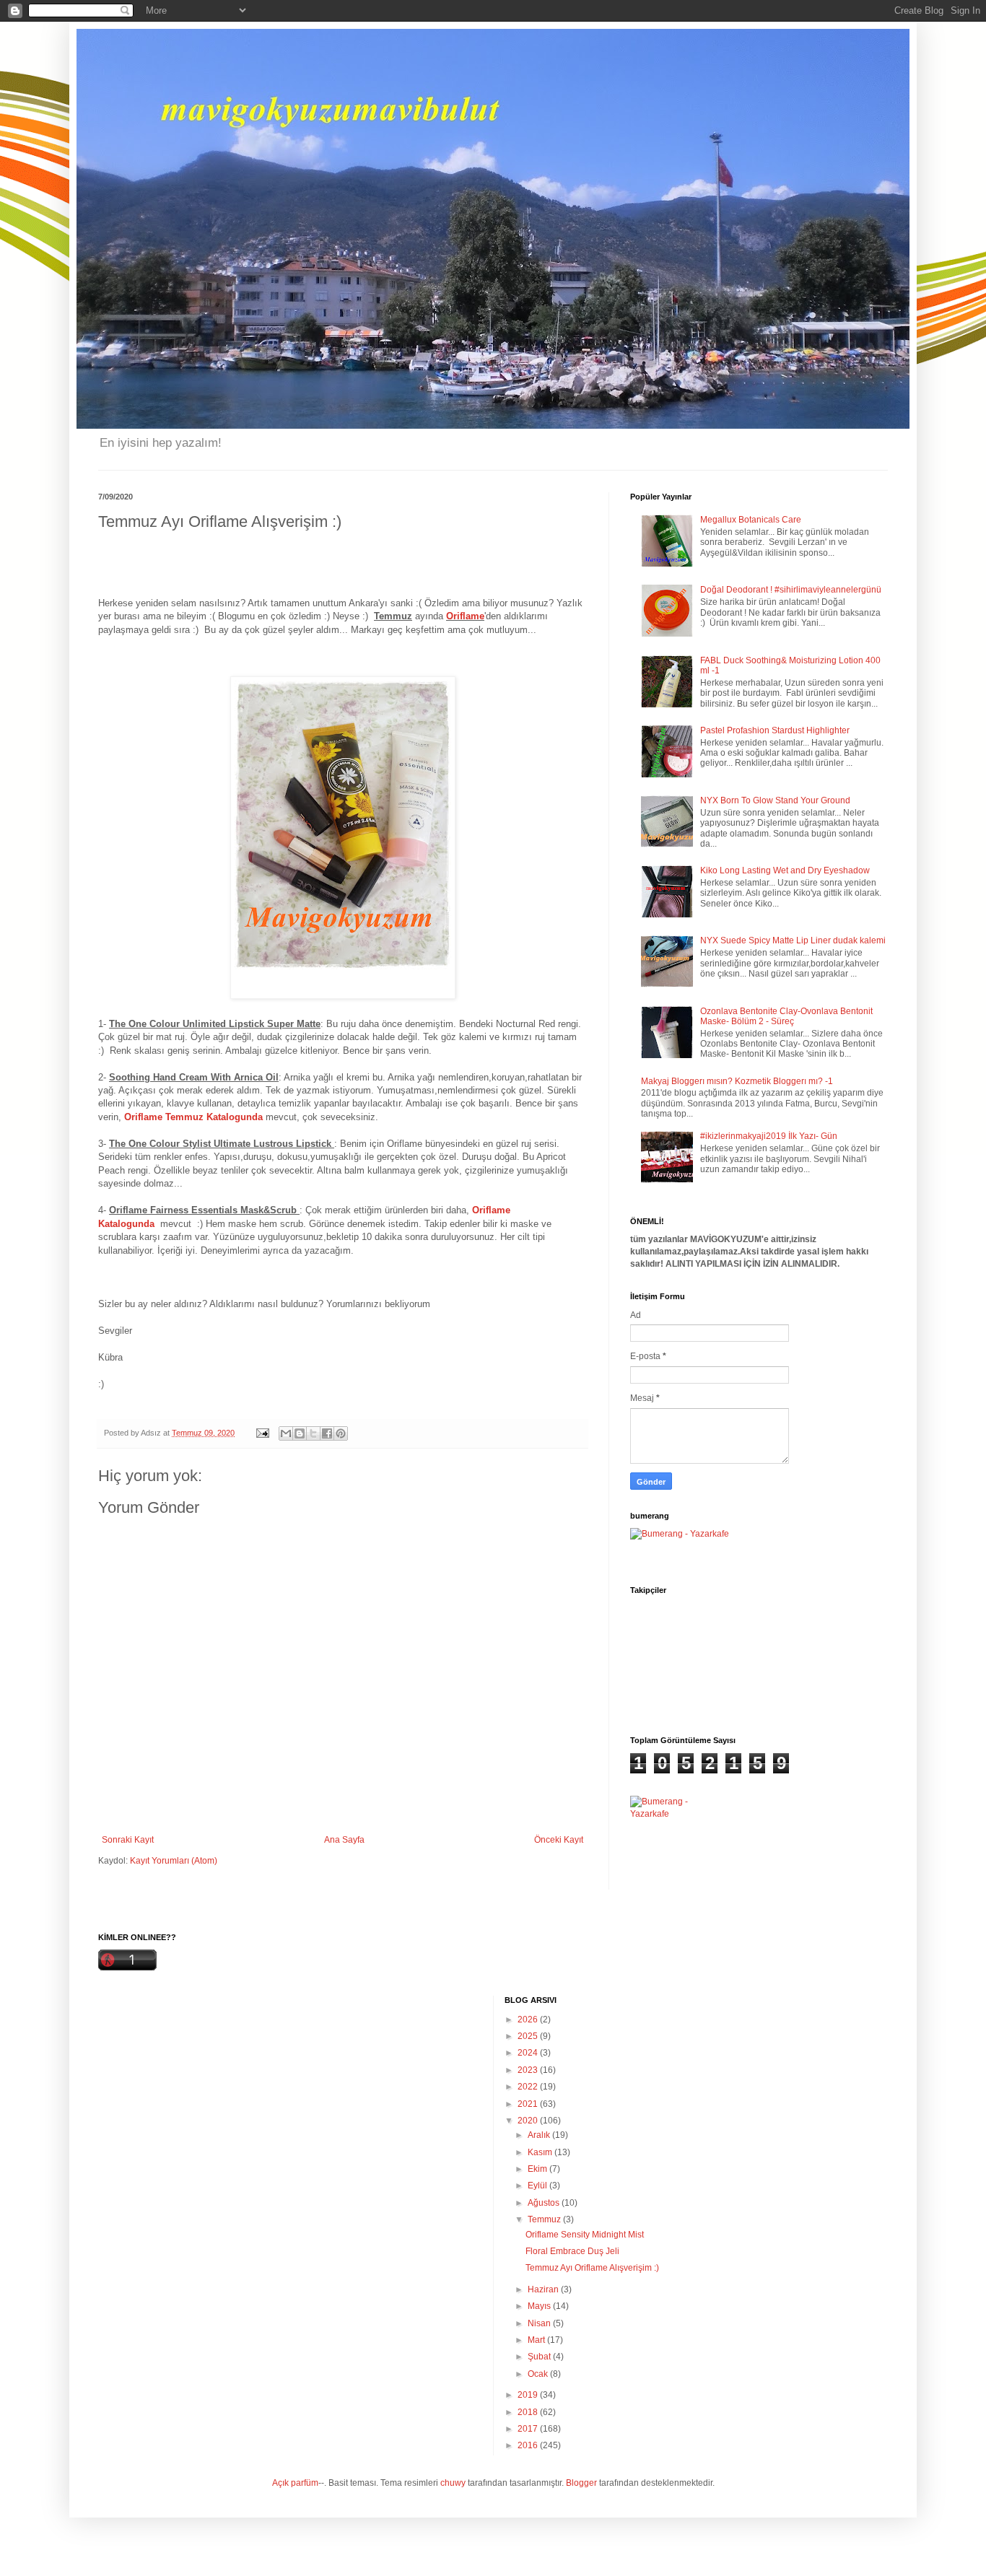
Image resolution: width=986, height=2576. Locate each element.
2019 (529, 2395)
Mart (537, 2340)
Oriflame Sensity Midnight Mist (585, 2235)
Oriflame (465, 616)
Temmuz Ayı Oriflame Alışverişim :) (592, 2268)
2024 (529, 2053)
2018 (529, 2412)
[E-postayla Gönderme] (262, 1433)
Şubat (540, 2357)
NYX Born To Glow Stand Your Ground (775, 800)
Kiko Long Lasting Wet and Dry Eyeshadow (785, 870)
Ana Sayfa (344, 1840)
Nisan (540, 2323)
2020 (529, 2121)
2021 (529, 2104)
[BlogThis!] (300, 1433)
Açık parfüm (295, 2483)
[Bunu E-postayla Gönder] (286, 1433)
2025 (529, 2036)
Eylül (538, 2186)
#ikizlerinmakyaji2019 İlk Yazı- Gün (769, 1136)
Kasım (541, 2152)
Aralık (540, 2135)
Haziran (544, 2289)
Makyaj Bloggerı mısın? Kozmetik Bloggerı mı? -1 (737, 1081)
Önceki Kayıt (559, 1840)
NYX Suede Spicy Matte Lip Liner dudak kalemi (793, 940)
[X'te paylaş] (313, 1433)
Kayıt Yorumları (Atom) (174, 1861)
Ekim (538, 2169)
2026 (529, 2020)
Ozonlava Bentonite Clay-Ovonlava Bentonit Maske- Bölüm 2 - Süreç (786, 1016)
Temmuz (545, 2219)
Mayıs (540, 2306)
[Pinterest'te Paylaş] (341, 1433)
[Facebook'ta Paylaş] (327, 1433)
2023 (529, 2070)
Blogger (581, 2483)
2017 (529, 2429)
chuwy (453, 2483)
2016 (529, 2445)
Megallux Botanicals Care (751, 520)
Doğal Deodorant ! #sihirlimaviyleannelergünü (791, 590)
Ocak (539, 2374)
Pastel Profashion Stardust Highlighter (775, 730)
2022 (529, 2087)
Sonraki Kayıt (128, 1840)
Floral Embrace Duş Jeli (572, 2251)
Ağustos (545, 2203)
